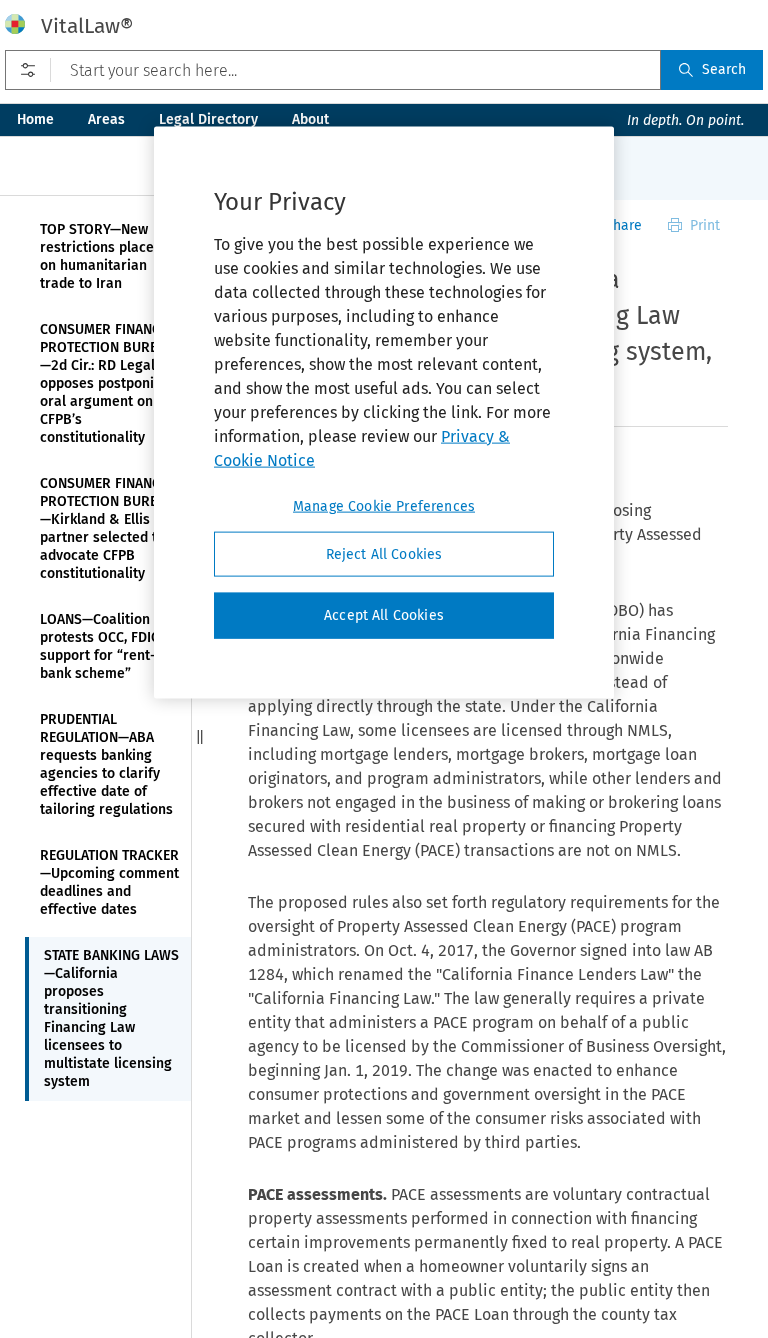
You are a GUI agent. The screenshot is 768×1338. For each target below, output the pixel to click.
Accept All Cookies (384, 615)
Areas (106, 119)
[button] (200, 737)
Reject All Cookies (384, 553)
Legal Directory (208, 119)
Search (724, 69)
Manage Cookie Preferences (384, 505)
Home (35, 119)
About (310, 119)
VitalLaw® (87, 26)
